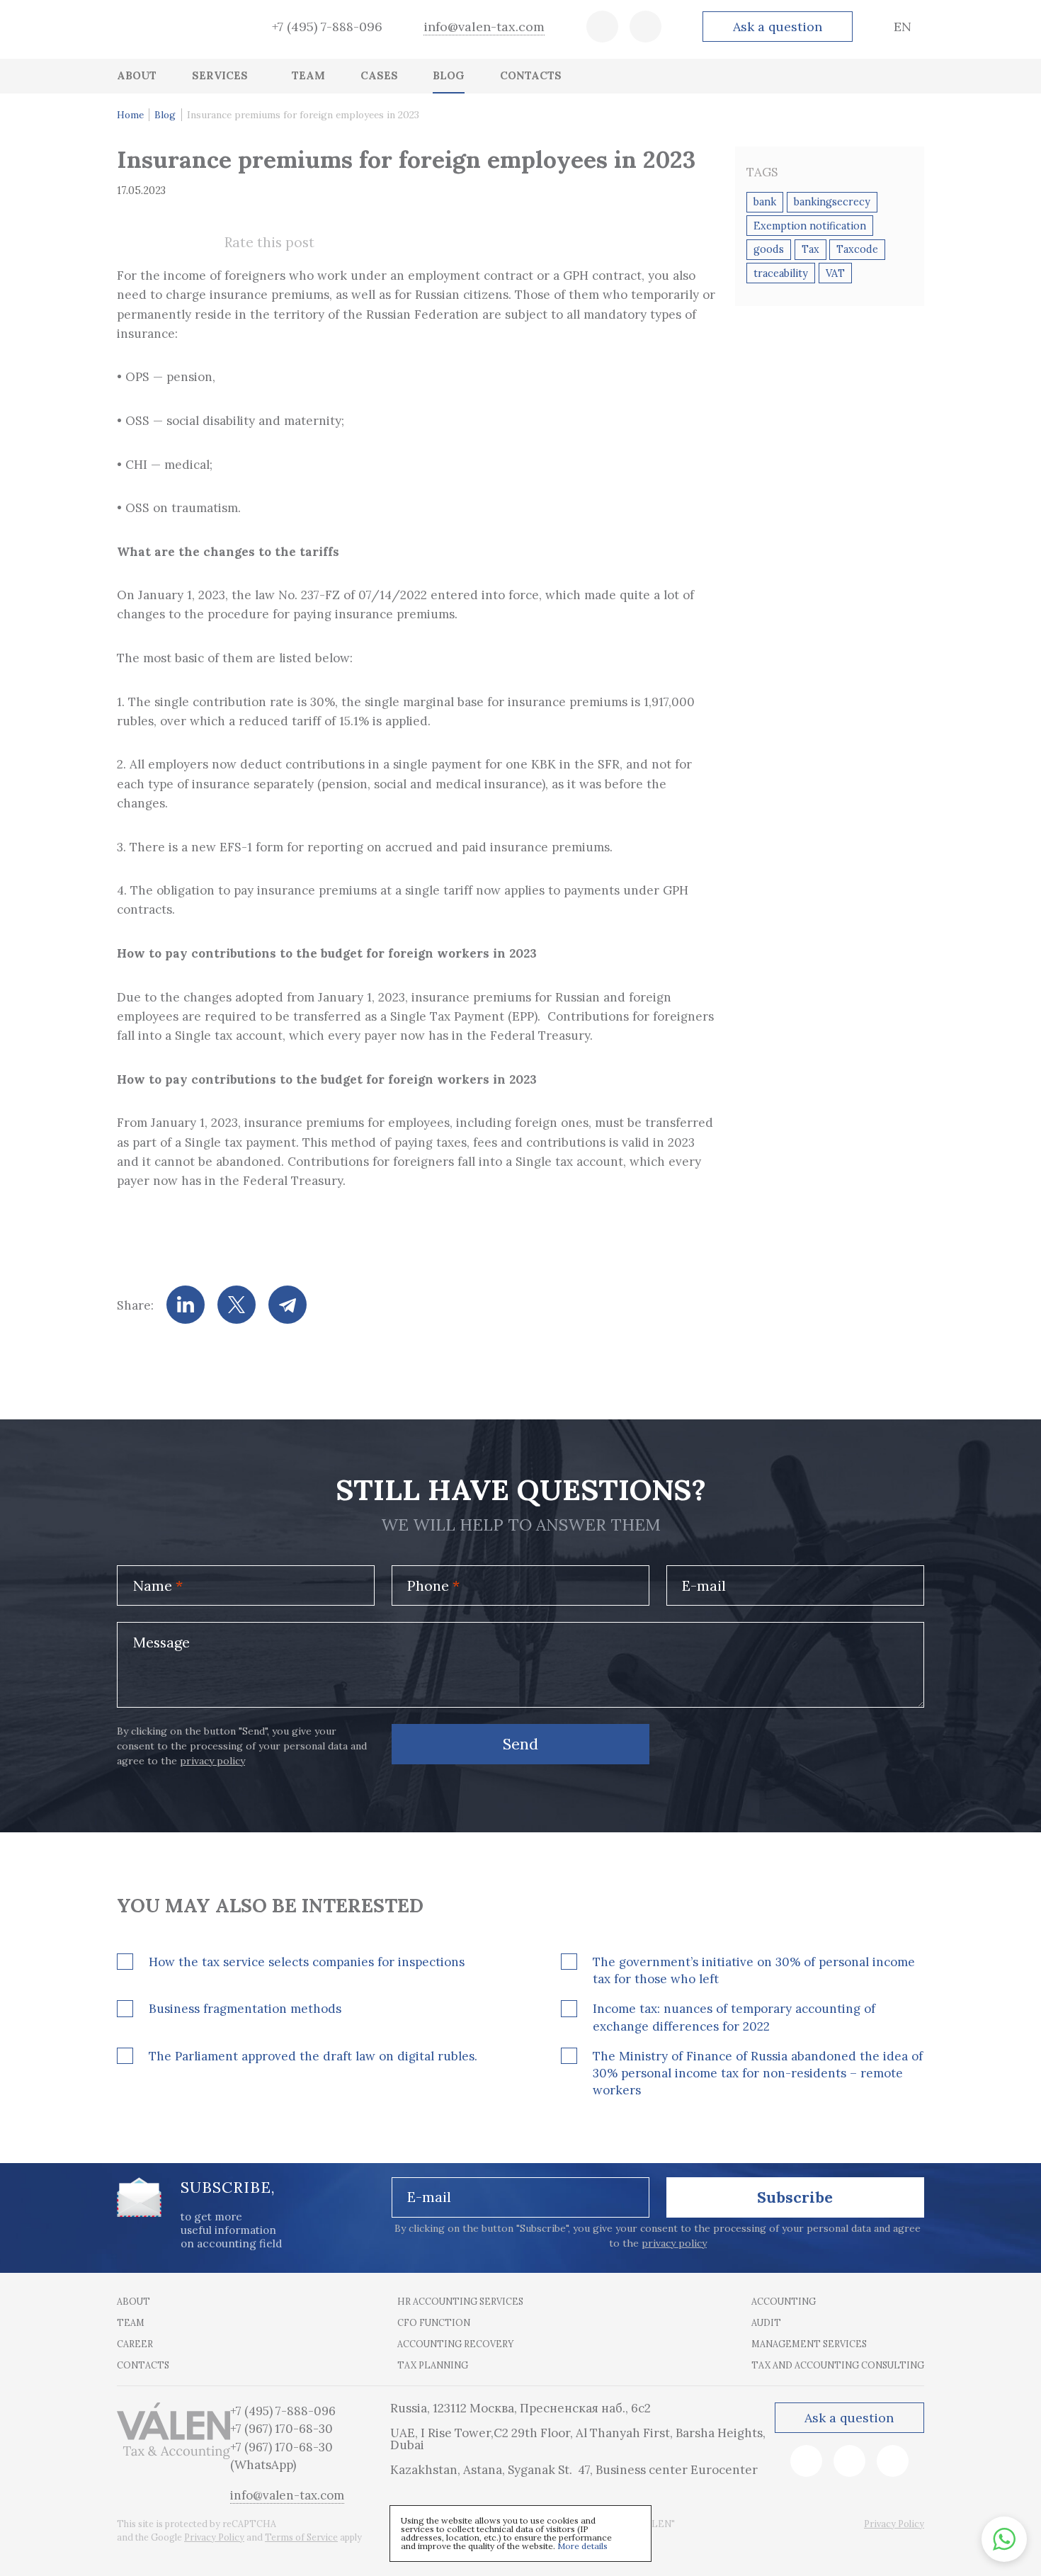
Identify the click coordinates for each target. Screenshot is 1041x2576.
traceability (781, 273)
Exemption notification (810, 226)
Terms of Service (301, 2537)
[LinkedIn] (186, 1305)
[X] (237, 1305)
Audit (766, 2322)
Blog (165, 115)
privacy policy (212, 1761)
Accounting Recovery (455, 2344)
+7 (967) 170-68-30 (281, 2429)
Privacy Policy (214, 2537)
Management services (809, 2344)
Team (131, 2322)
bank (765, 202)
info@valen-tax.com (484, 27)
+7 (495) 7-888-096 (327, 27)
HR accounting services (460, 2301)
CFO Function (434, 2322)
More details (582, 2546)
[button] (1004, 2539)
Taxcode (857, 249)
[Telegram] (288, 1305)
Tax (810, 249)
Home (130, 115)
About (133, 2301)
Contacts (143, 2365)
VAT (835, 273)
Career (135, 2344)
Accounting (784, 2301)
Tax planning (433, 2365)
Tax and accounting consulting (838, 2365)
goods (769, 249)
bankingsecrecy (832, 202)
